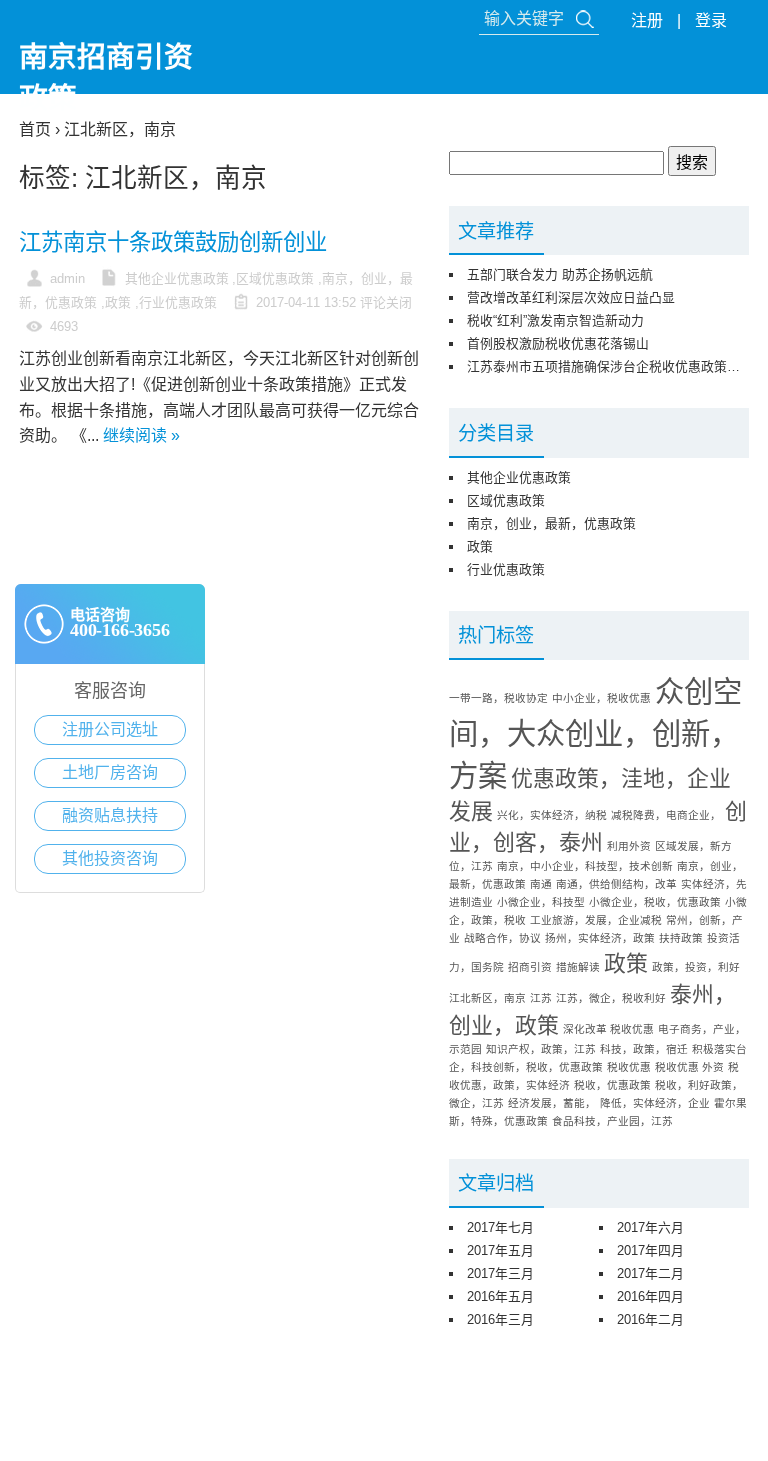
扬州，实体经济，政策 (600, 938)
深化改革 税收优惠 (608, 1029)
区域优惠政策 (275, 278)
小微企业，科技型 (541, 902)
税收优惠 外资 (689, 1067)
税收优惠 (629, 1067)
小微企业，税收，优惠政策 (655, 902)
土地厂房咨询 (110, 772)
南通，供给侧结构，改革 (616, 884)
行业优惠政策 (178, 302)
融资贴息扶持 (110, 815)
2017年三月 (500, 1273)
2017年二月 (650, 1273)
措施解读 (578, 967)
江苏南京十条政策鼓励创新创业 (173, 242)
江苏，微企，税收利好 (611, 998)
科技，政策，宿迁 (644, 1049)
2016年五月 (500, 1296)
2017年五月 (500, 1250)
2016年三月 (500, 1319)
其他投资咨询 (110, 858)
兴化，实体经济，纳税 (552, 815)
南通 (541, 884)
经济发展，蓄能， (552, 1103)
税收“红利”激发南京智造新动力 (555, 320)
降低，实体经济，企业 (655, 1103)
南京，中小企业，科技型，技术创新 (585, 866)
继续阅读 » (141, 435)
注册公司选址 (110, 729)
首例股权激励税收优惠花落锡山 (558, 343)
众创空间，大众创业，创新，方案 (595, 733)
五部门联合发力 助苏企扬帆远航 (560, 274)
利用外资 (629, 846)
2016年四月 (650, 1296)
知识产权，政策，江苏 (541, 1049)
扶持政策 (681, 938)
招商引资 (530, 967)
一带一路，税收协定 (498, 698)
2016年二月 (650, 1319)
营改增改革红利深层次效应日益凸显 (571, 297)
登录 (711, 20)
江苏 (541, 998)
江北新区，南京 (487, 998)
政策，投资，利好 (696, 967)
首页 (35, 129)
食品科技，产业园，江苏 (612, 1121)
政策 (118, 302)
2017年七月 (500, 1227)
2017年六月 (650, 1227)
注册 (647, 20)
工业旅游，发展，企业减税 (596, 920)
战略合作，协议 (502, 938)
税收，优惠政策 (612, 1085)
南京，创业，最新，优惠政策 (551, 523)
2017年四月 (650, 1250)
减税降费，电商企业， (666, 815)
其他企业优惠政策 (177, 278)
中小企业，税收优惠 (601, 698)
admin (67, 278)
